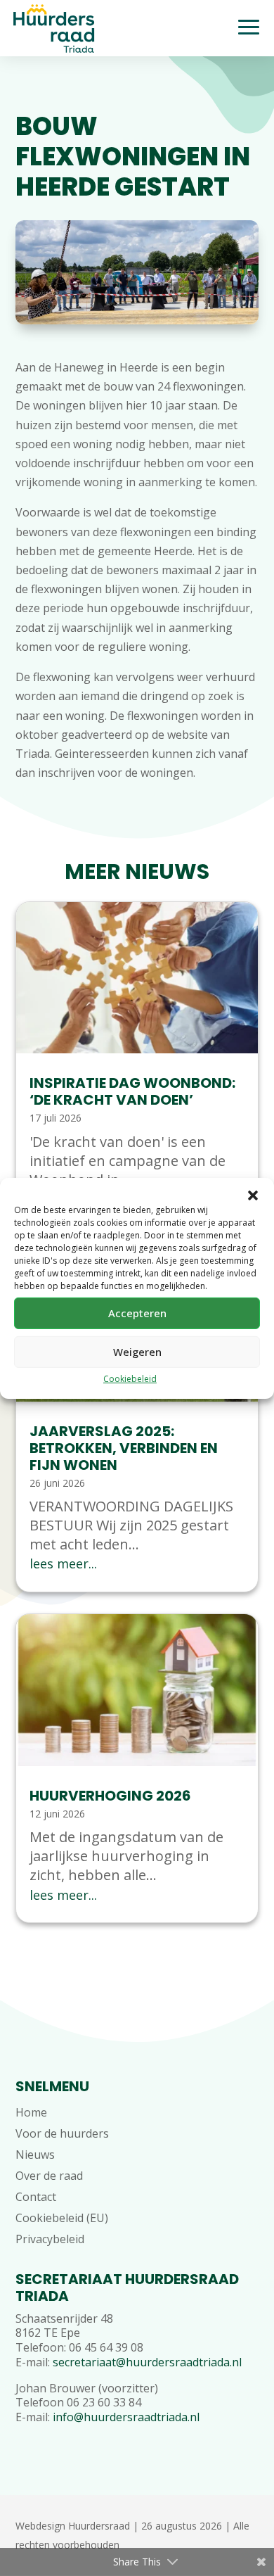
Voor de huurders (62, 2135)
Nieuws (35, 2156)
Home (31, 2114)
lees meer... (63, 1563)
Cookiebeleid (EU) (62, 2219)
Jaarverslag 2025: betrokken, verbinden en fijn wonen (124, 1448)
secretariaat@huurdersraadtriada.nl (147, 2362)
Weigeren (137, 1352)
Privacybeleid (50, 2240)
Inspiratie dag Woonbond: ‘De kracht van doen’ (132, 1091)
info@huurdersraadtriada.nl (126, 2417)
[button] (253, 1195)
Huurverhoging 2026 (110, 1796)
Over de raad (49, 2177)
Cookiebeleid (130, 1378)
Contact (36, 2198)
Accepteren (137, 1313)
